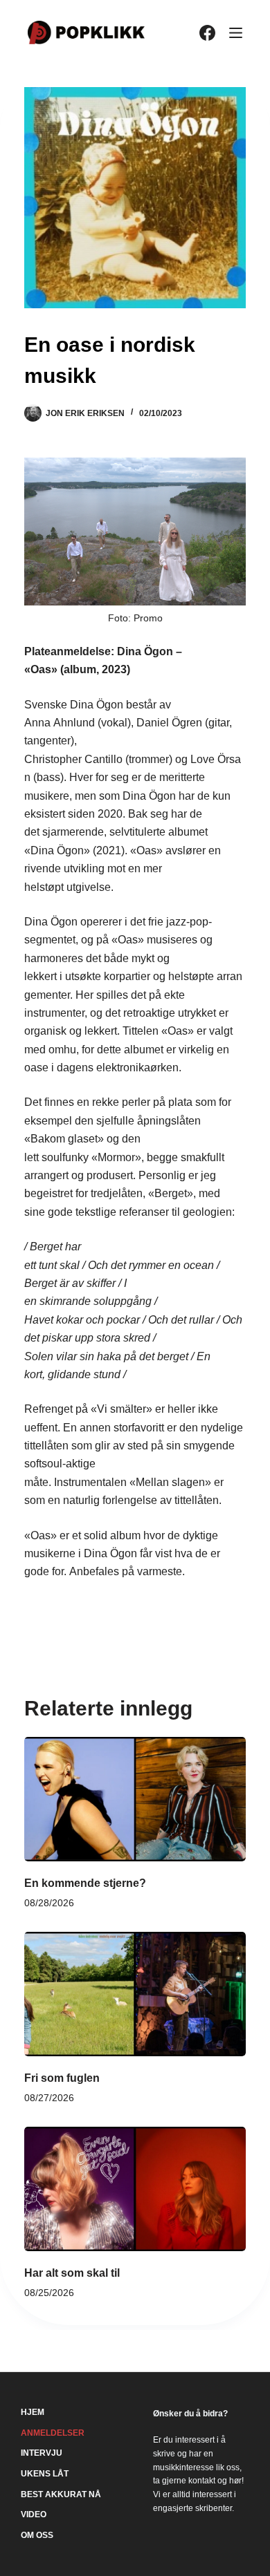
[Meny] (236, 33)
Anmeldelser (53, 2433)
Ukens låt (45, 2474)
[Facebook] (207, 33)
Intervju (42, 2453)
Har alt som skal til (72, 2273)
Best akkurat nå (61, 2494)
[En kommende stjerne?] (135, 1799)
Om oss (37, 2535)
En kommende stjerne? (85, 1883)
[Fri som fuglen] (135, 1994)
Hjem (33, 2412)
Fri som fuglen (62, 2078)
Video (34, 2514)
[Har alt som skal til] (135, 2189)
